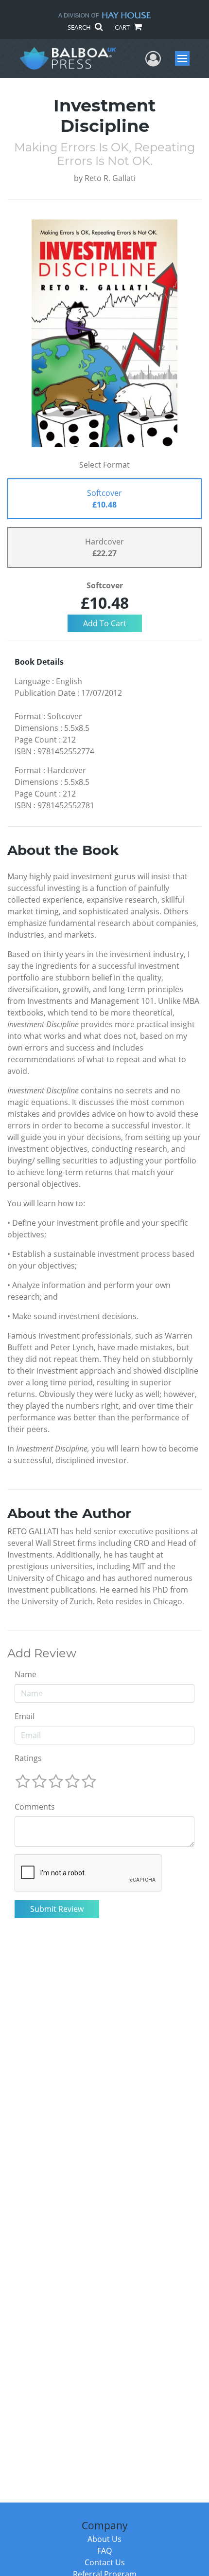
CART (123, 27)
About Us (104, 2539)
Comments (35, 1807)
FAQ (104, 2551)
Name (26, 1674)
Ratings (28, 1758)
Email (25, 1716)
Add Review (42, 1653)
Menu (185, 58)
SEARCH (80, 27)
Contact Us (105, 2562)
